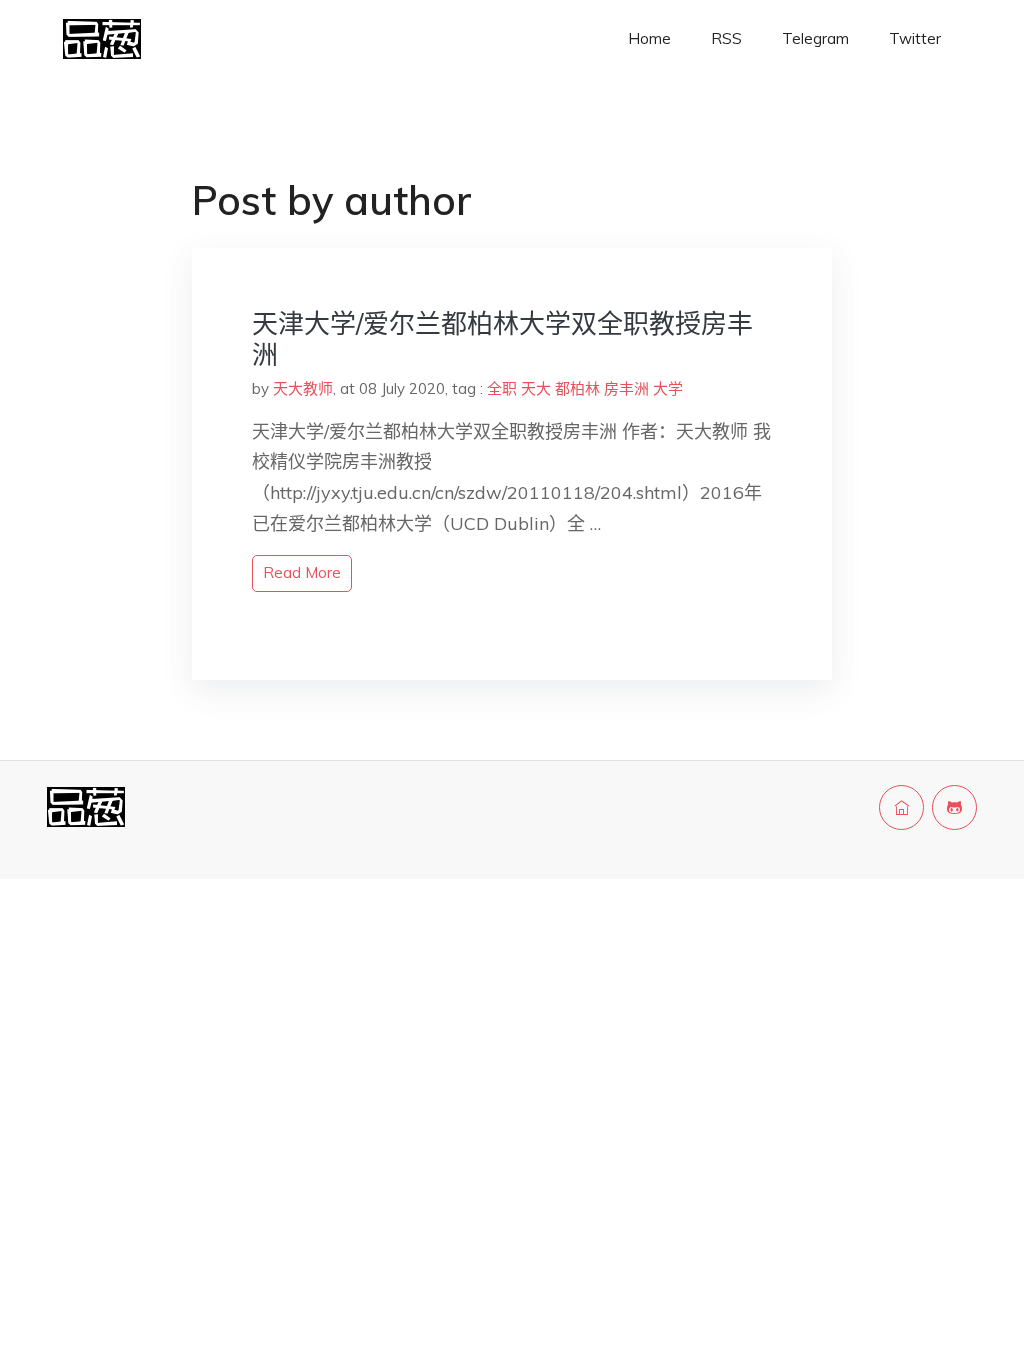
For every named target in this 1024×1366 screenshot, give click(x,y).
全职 (502, 388)
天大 (536, 388)
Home (649, 38)
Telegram (815, 38)
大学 (668, 388)
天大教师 (303, 388)
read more (302, 572)
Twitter (915, 38)
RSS (726, 38)
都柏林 (577, 388)
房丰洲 (626, 388)
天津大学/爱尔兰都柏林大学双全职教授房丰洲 (502, 339)
